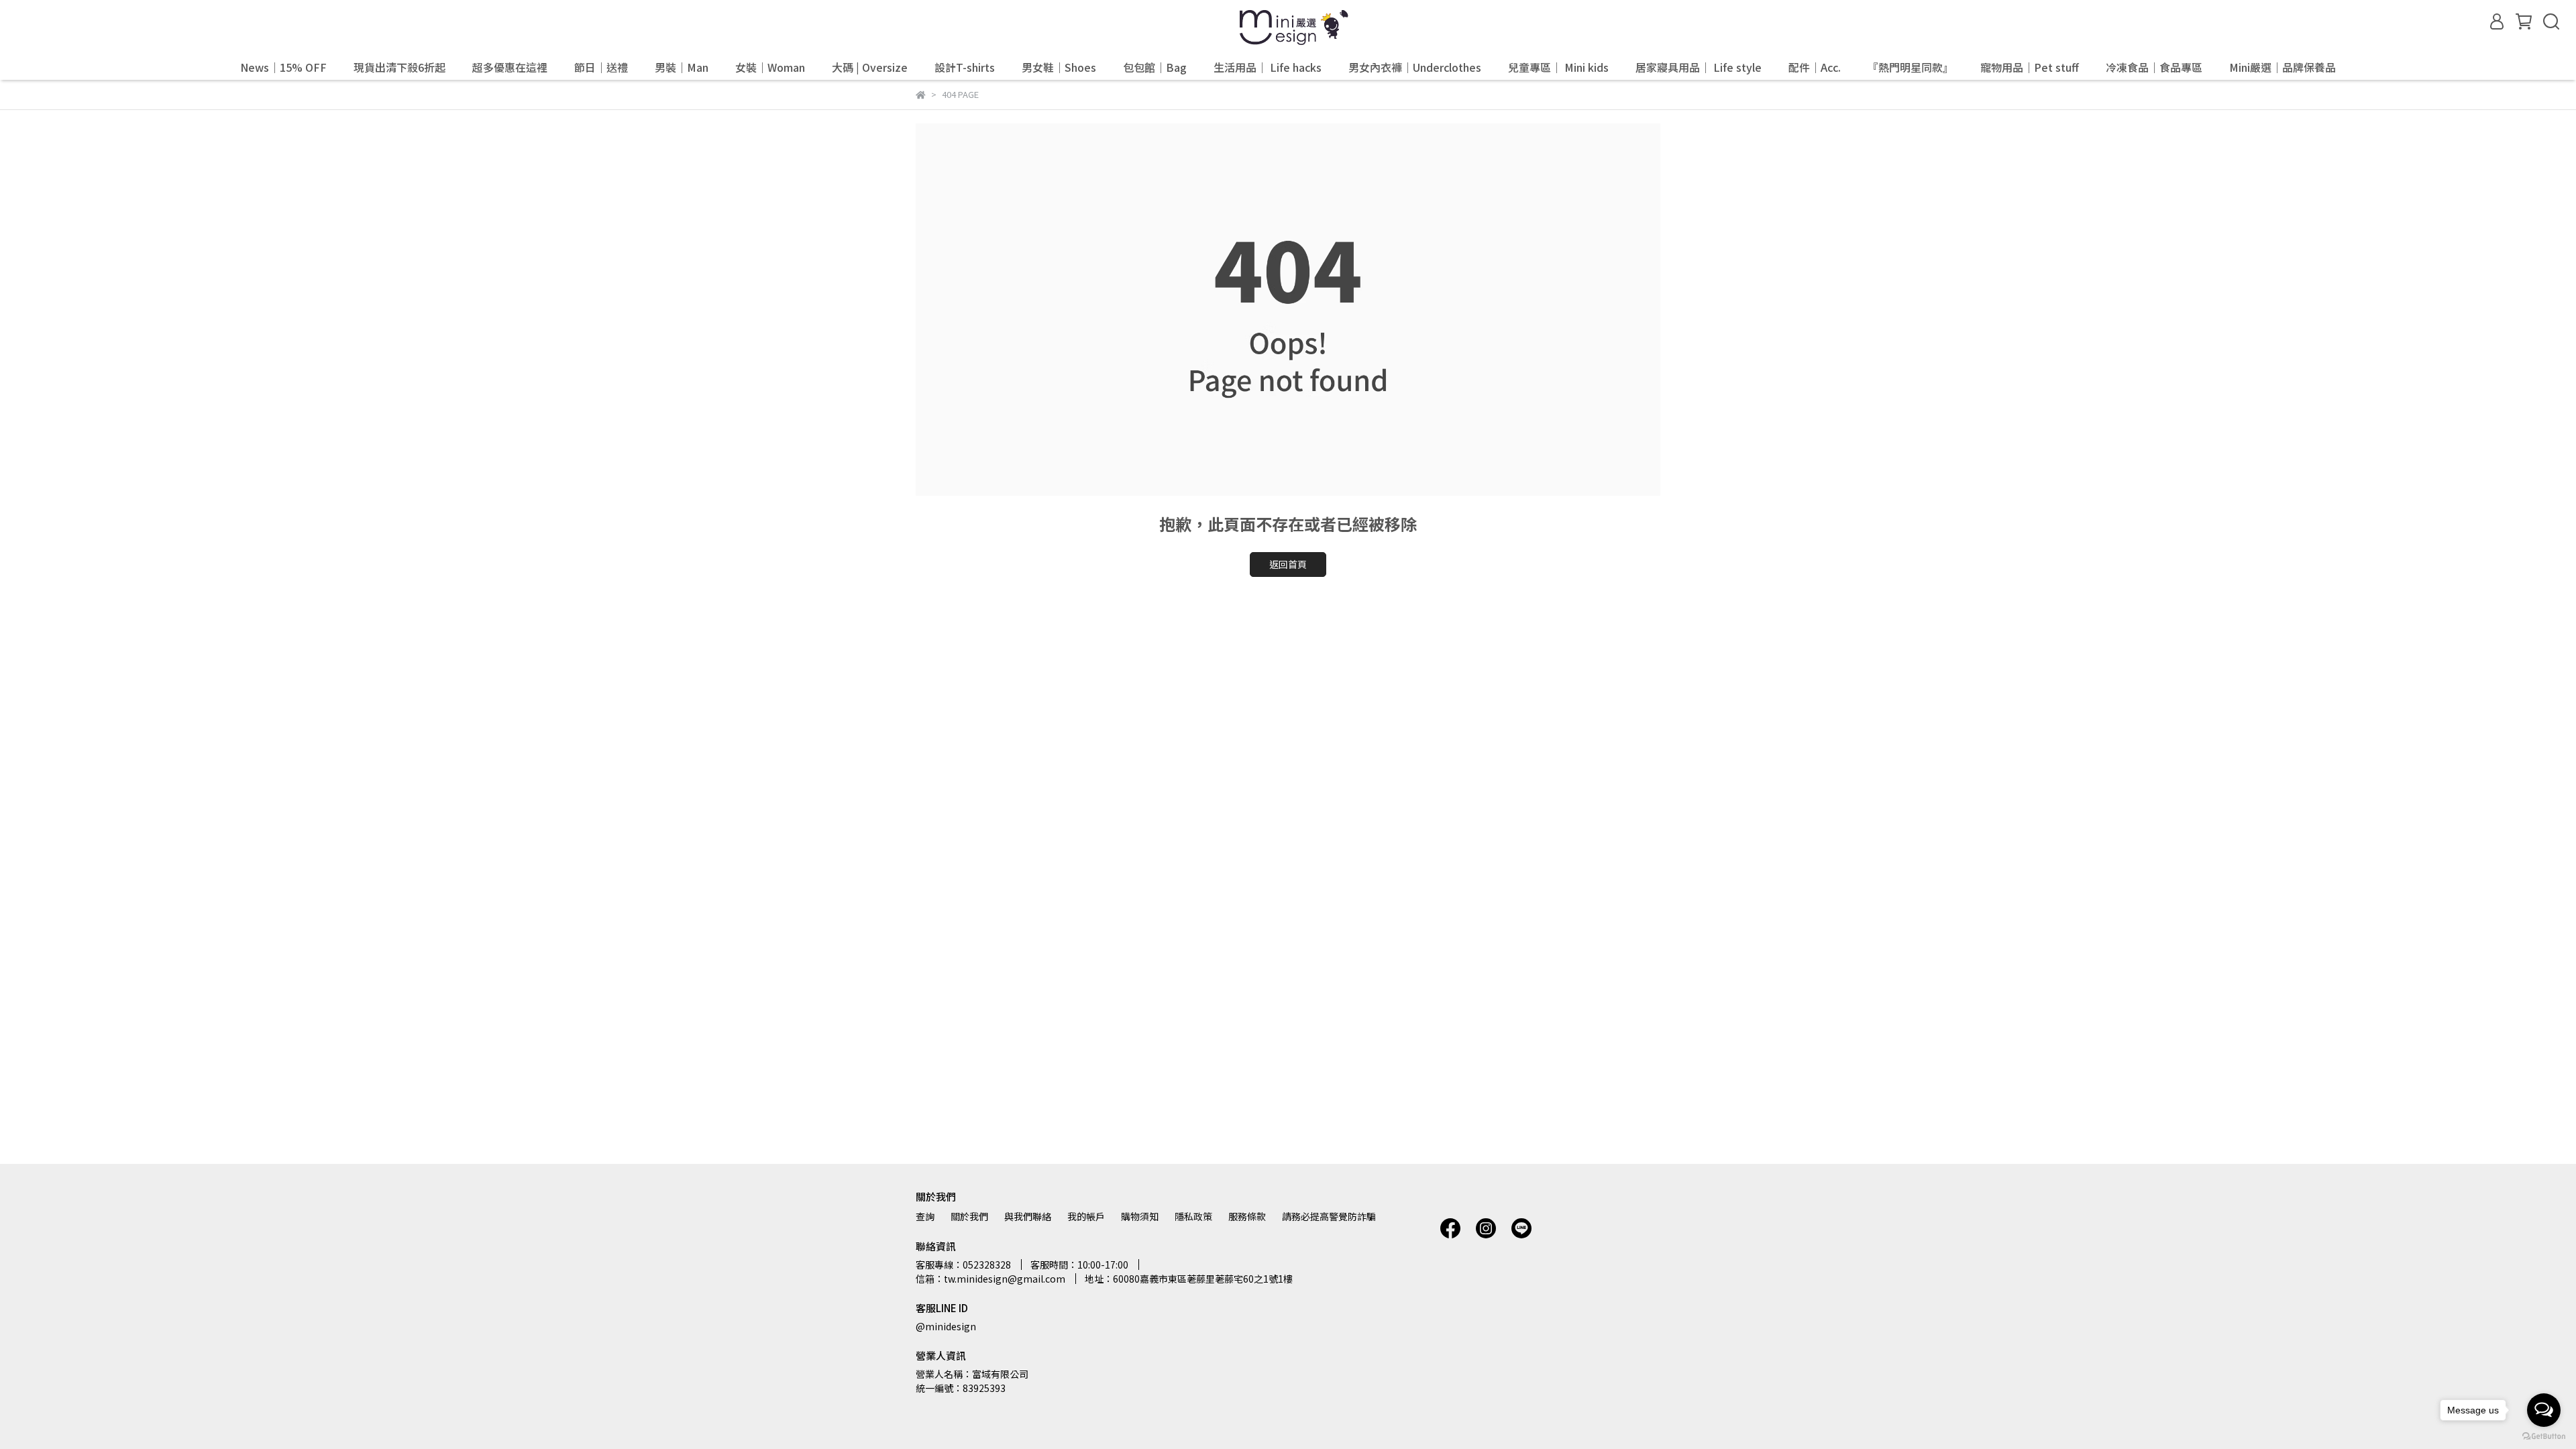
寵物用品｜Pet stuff (2030, 67)
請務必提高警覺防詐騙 (1329, 1216)
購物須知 (1140, 1216)
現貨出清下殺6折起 (399, 67)
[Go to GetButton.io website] (2544, 1436)
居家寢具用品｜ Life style (1699, 67)
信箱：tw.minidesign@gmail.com (990, 1279)
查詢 (925, 1216)
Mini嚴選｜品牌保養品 (2283, 67)
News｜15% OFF (283, 67)
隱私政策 (1193, 1216)
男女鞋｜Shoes (1059, 67)
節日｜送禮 (601, 67)
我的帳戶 (1086, 1216)
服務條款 (1247, 1216)
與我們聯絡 (1028, 1216)
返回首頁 (1288, 564)
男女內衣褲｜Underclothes (1415, 67)
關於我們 (969, 1216)
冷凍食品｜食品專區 (2154, 67)
